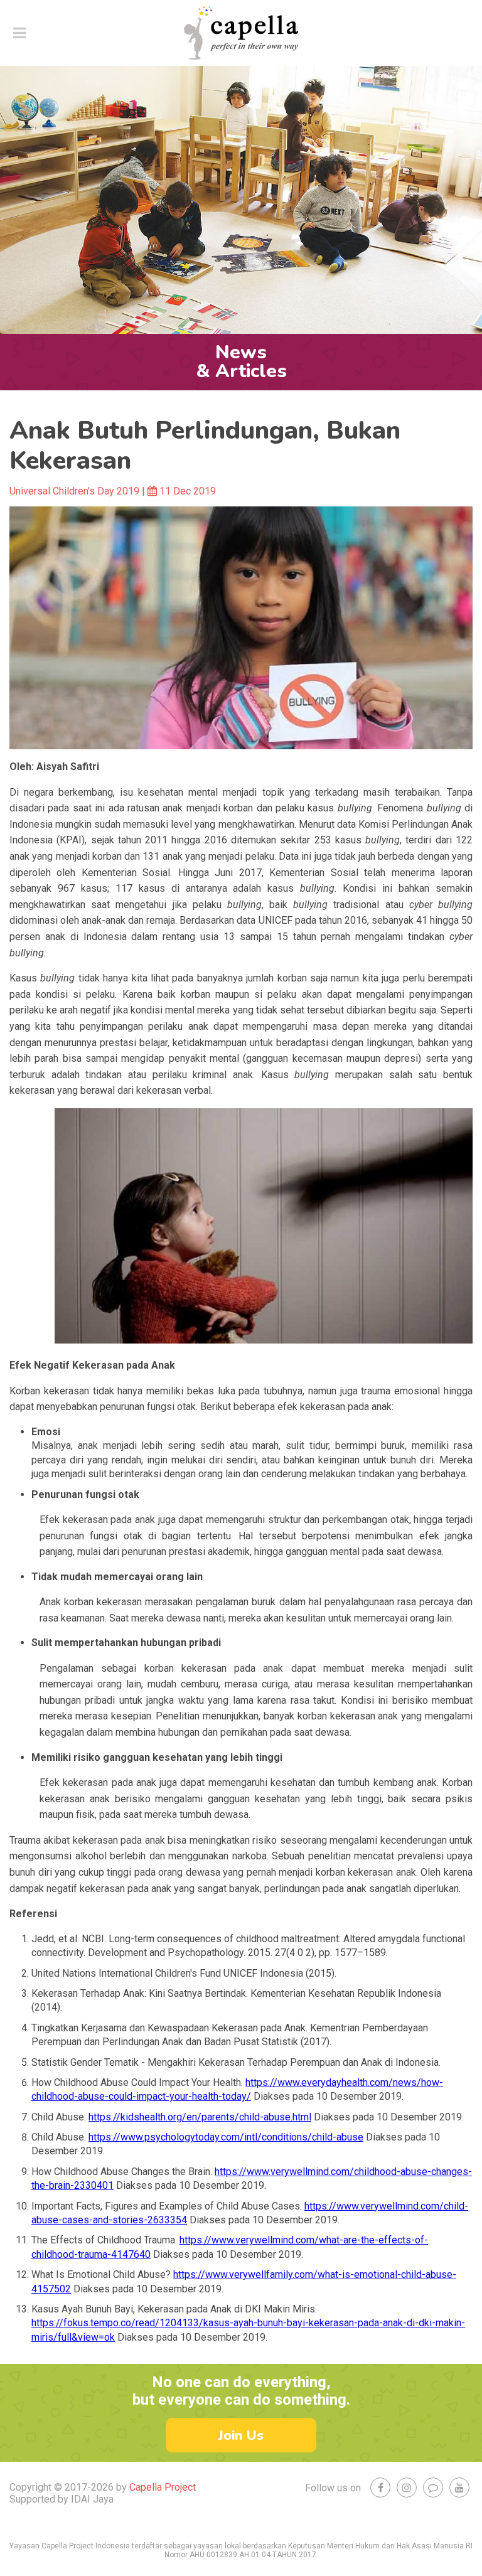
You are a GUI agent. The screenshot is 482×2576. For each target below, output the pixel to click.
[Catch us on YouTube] (459, 2488)
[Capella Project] (241, 33)
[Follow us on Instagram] (407, 2488)
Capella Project (163, 2487)
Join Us (241, 2435)
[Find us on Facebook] (380, 2488)
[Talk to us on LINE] (433, 2488)
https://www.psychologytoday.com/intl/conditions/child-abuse (226, 2137)
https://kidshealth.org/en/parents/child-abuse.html (200, 2117)
